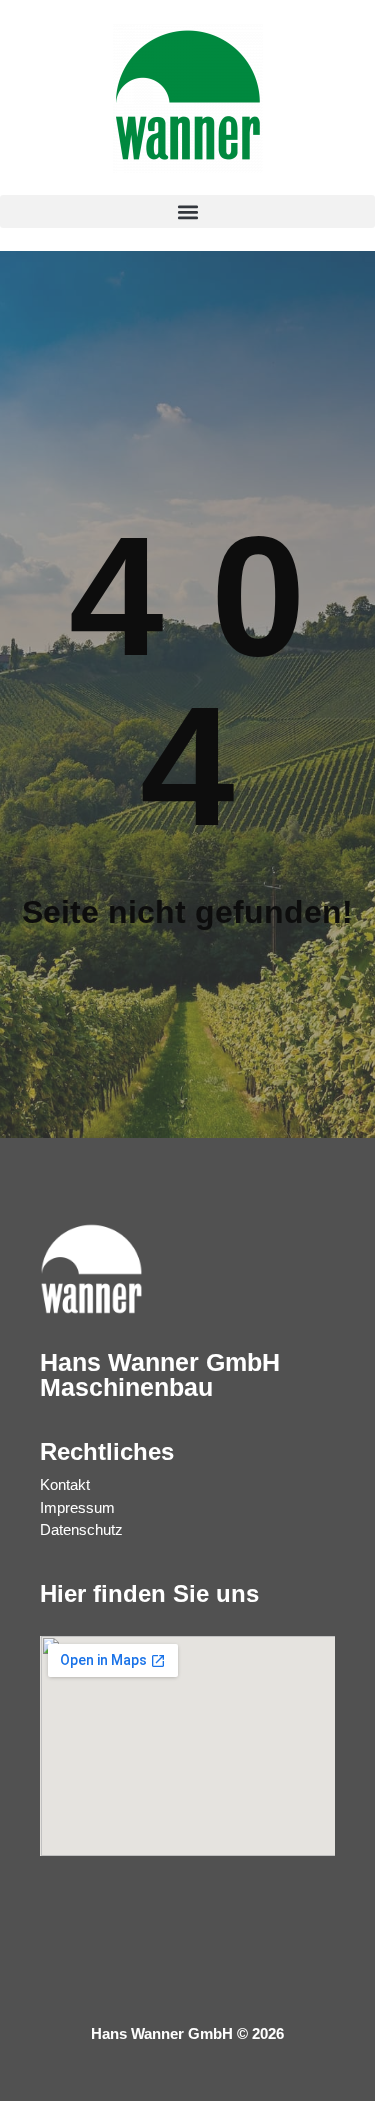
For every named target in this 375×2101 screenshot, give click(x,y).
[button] (187, 211)
